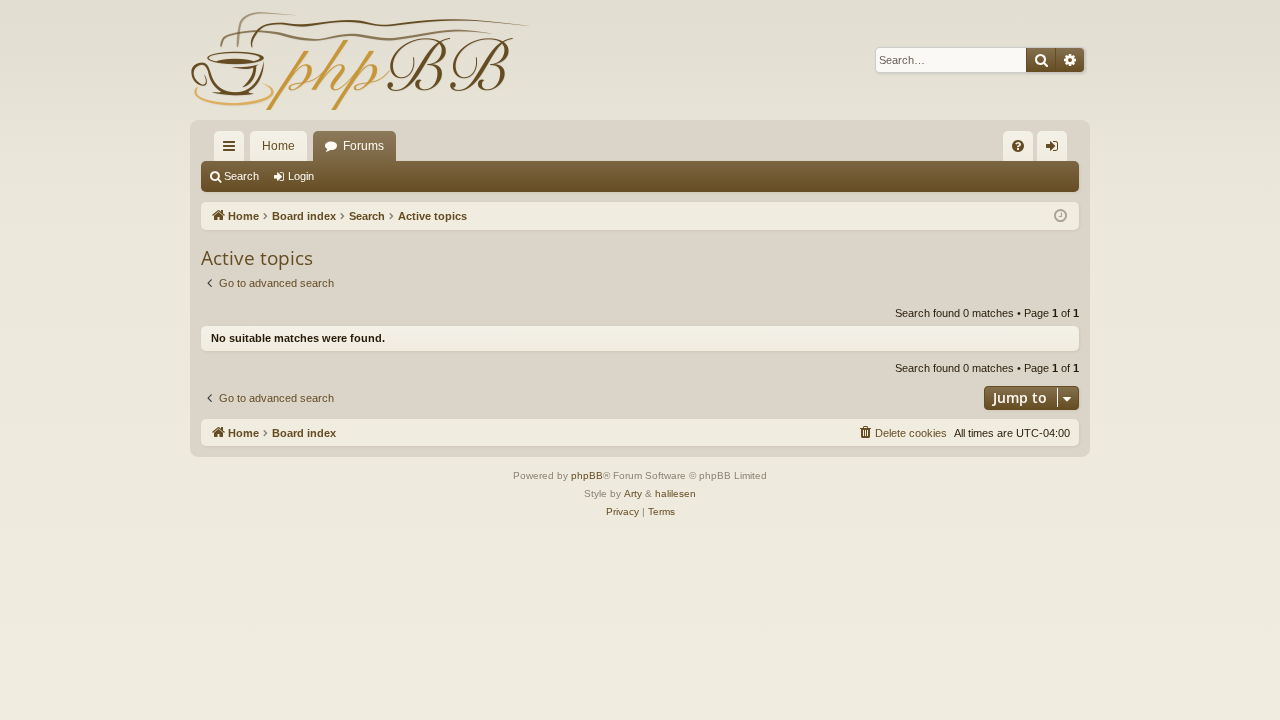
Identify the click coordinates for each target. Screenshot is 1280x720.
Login (301, 176)
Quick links (233, 150)
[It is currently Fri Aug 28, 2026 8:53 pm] (1060, 216)
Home (278, 146)
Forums (363, 146)
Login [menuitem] (1056, 150)
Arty (633, 493)
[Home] (360, 60)
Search (241, 176)
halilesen (675, 493)
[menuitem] (1018, 146)
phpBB (587, 475)
